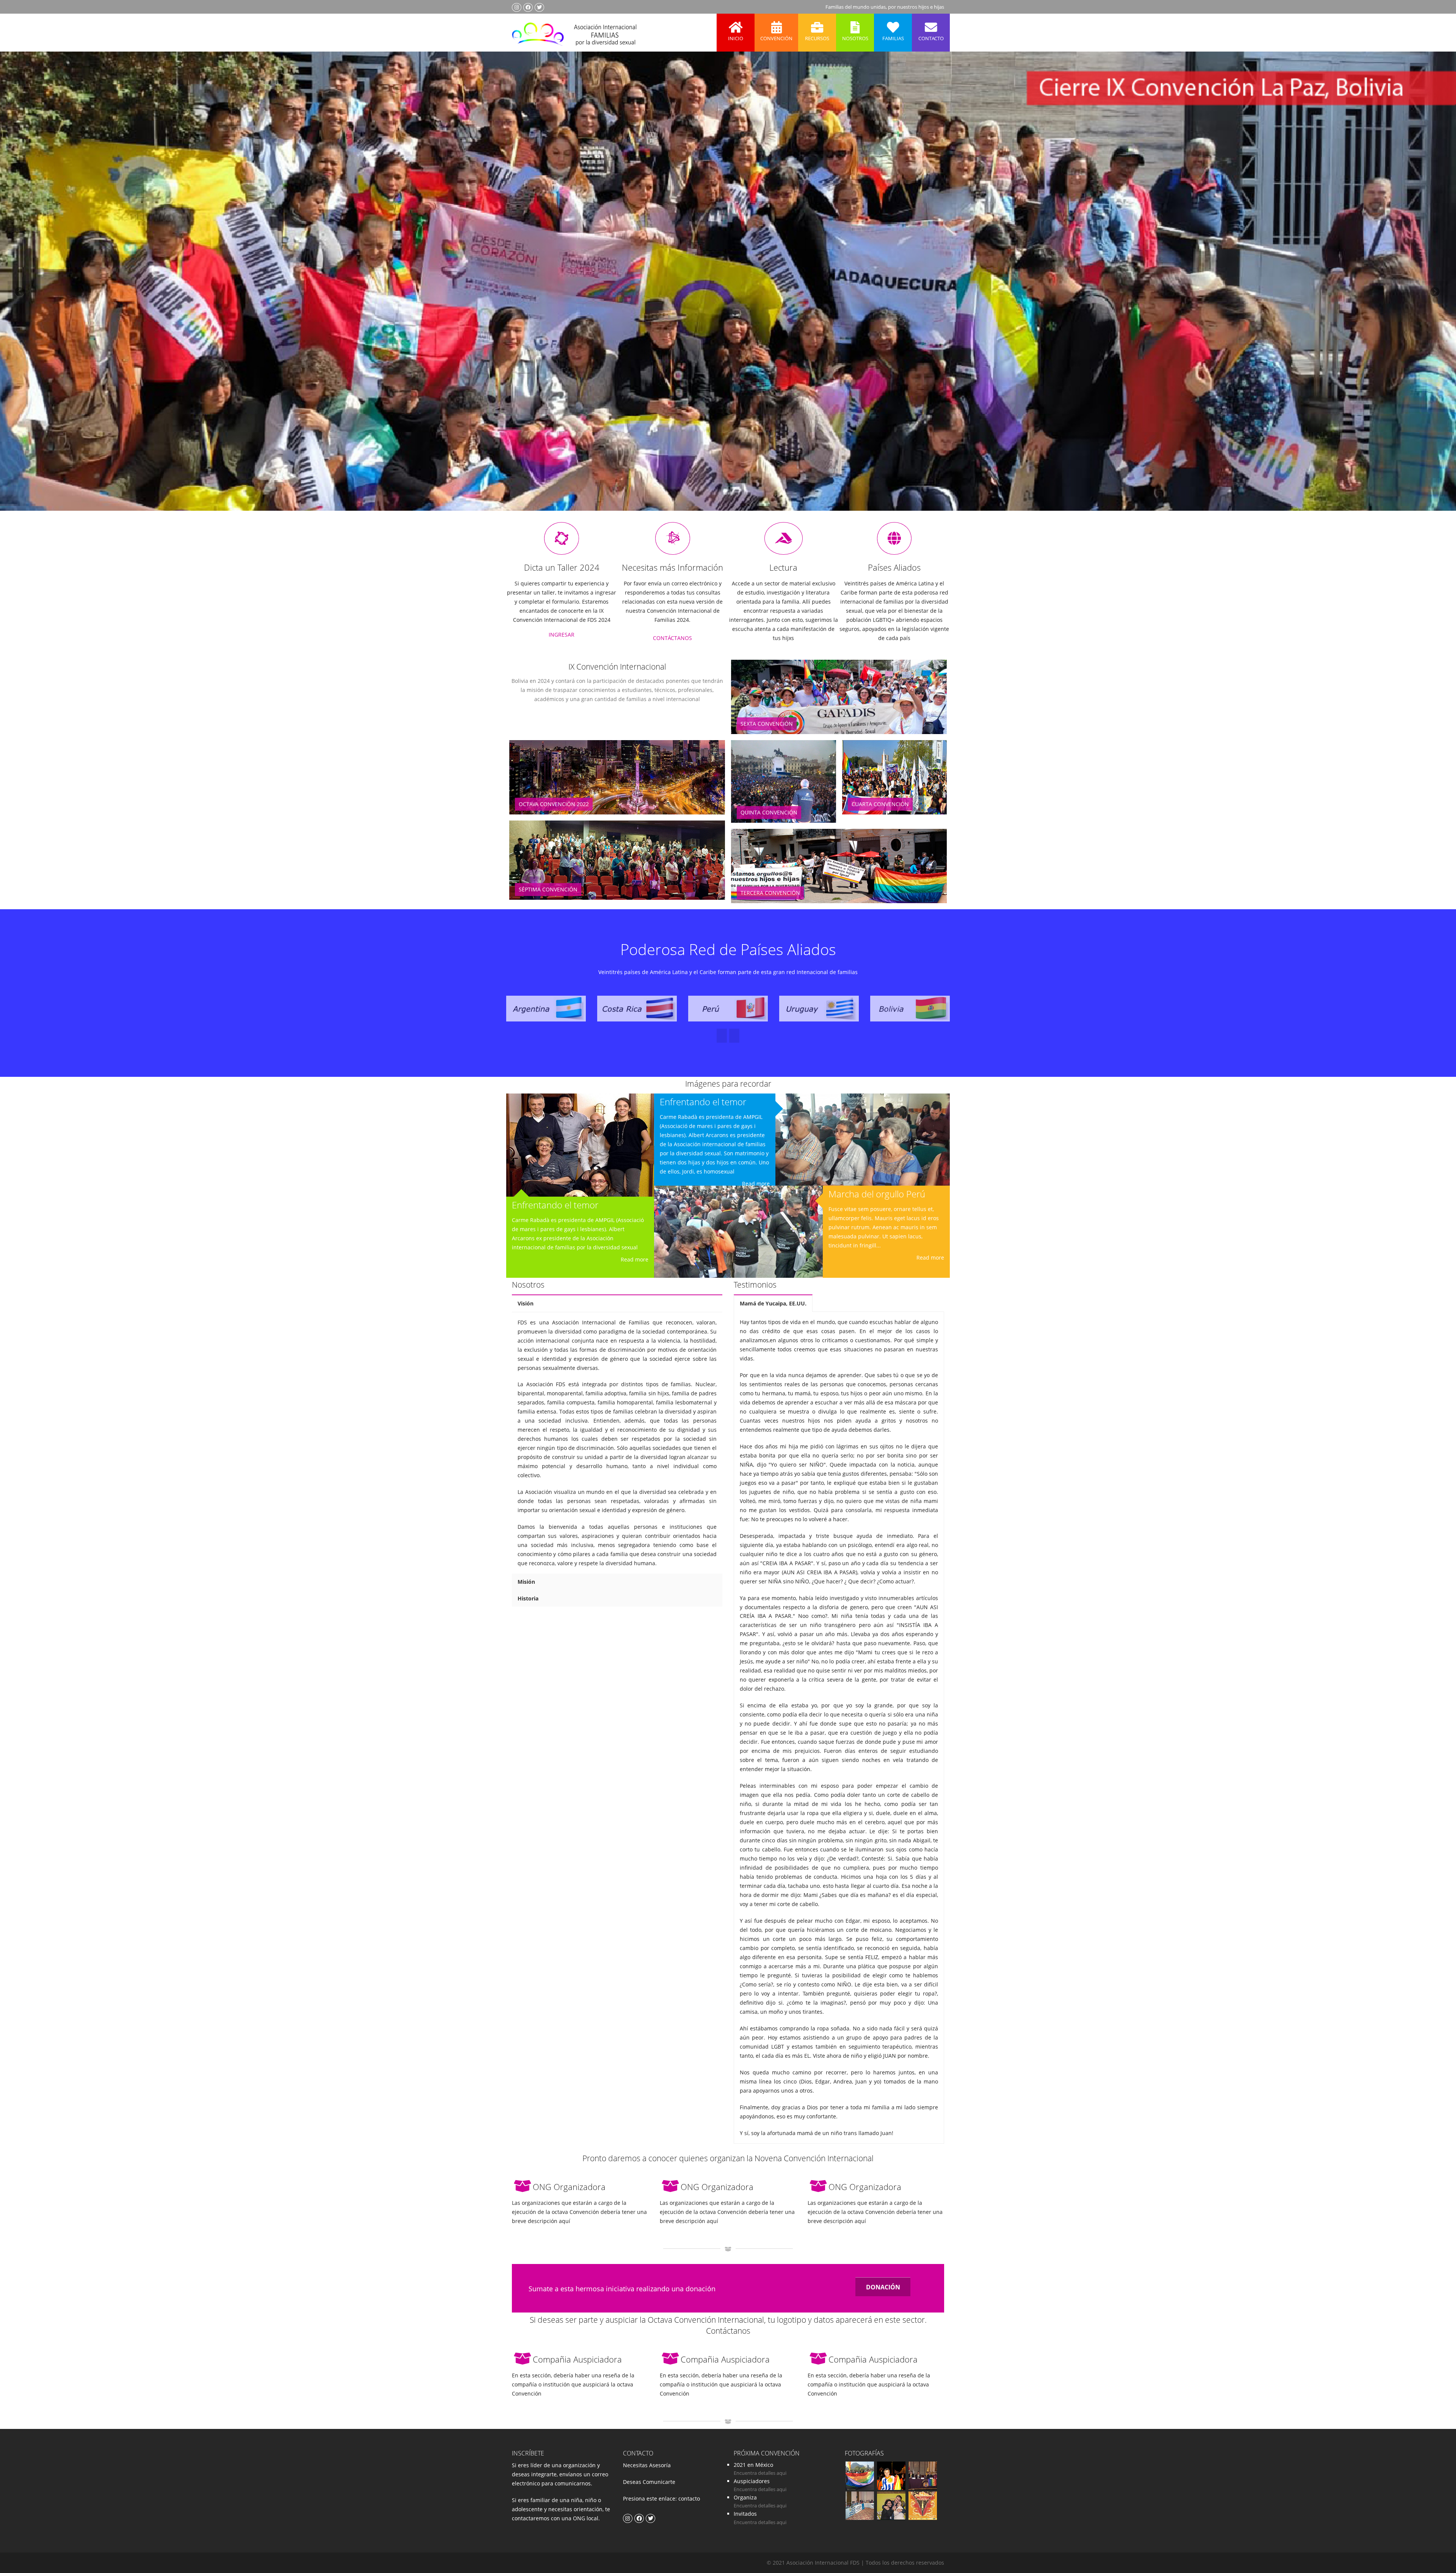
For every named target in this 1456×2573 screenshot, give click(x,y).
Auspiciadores (752, 2481)
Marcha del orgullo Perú (877, 1194)
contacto (688, 2498)
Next (1435, 292)
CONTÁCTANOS (672, 638)
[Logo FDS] (574, 33)
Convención (776, 38)
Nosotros (855, 38)
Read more (635, 1259)
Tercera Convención (770, 893)
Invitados (745, 2514)
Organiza (745, 2497)
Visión (526, 1303)
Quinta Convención (769, 812)
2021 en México (753, 2465)
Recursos (817, 38)
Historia (528, 1598)
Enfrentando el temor (555, 1205)
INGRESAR (562, 635)
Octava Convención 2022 (554, 804)
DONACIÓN (883, 2287)
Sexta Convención (767, 724)
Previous (20, 292)
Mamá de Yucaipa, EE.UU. (773, 1303)
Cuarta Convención (880, 804)
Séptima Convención (548, 889)
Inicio (736, 38)
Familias (893, 38)
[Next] (722, 1036)
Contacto (931, 38)
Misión (526, 1582)
